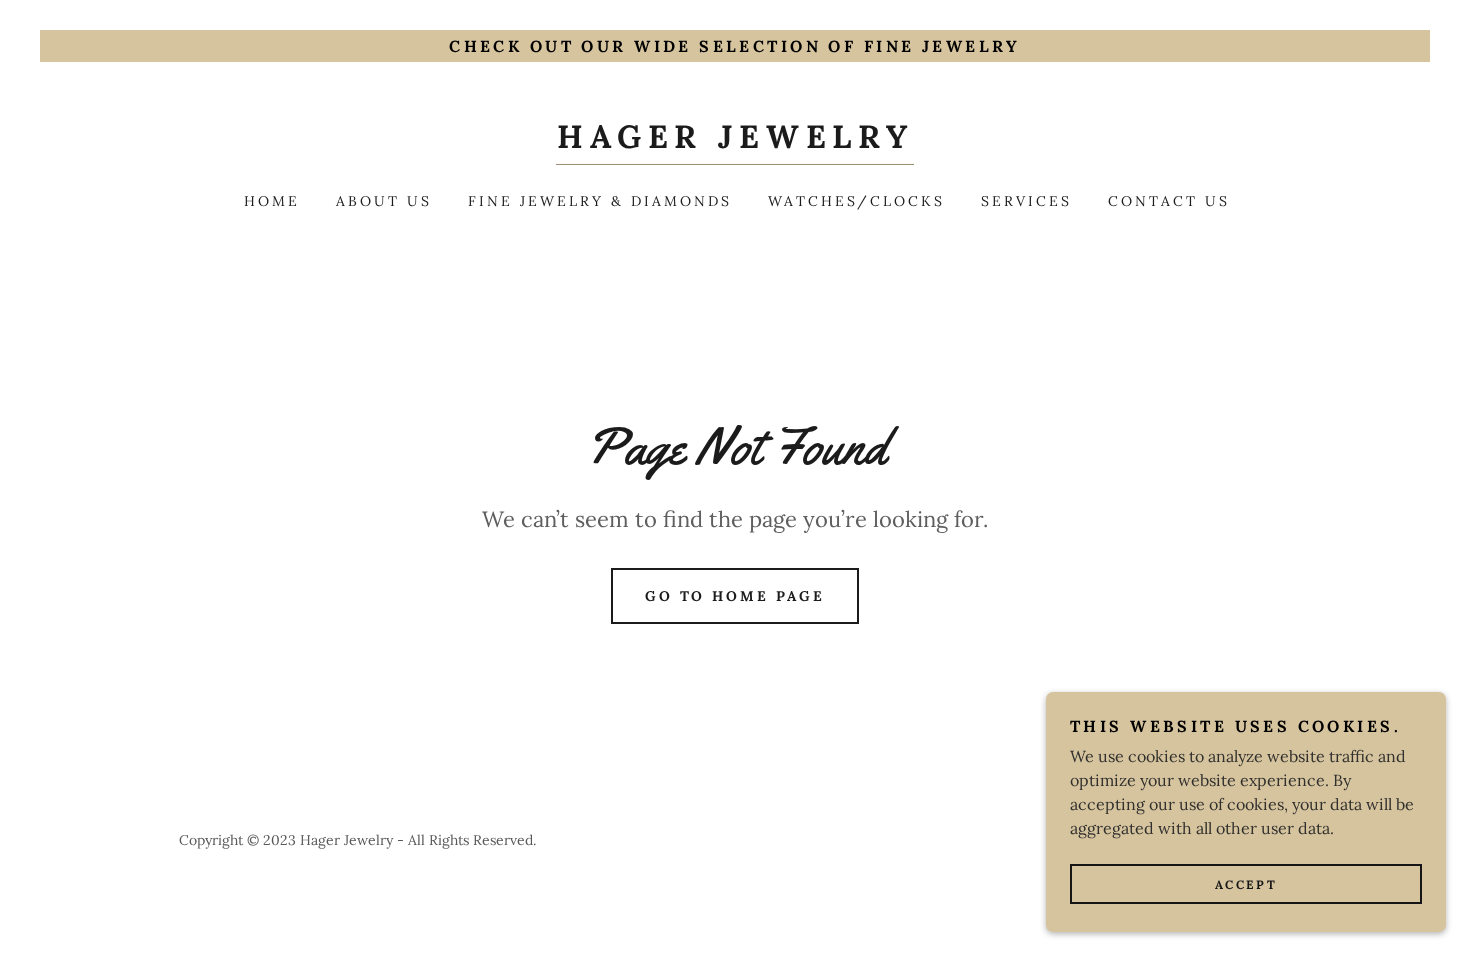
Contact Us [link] (1169, 201)
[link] (735, 142)
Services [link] (1026, 201)
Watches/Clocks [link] (856, 201)
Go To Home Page (735, 596)
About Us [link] (384, 201)
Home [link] (272, 201)
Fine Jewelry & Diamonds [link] (600, 201)
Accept (1246, 884)
